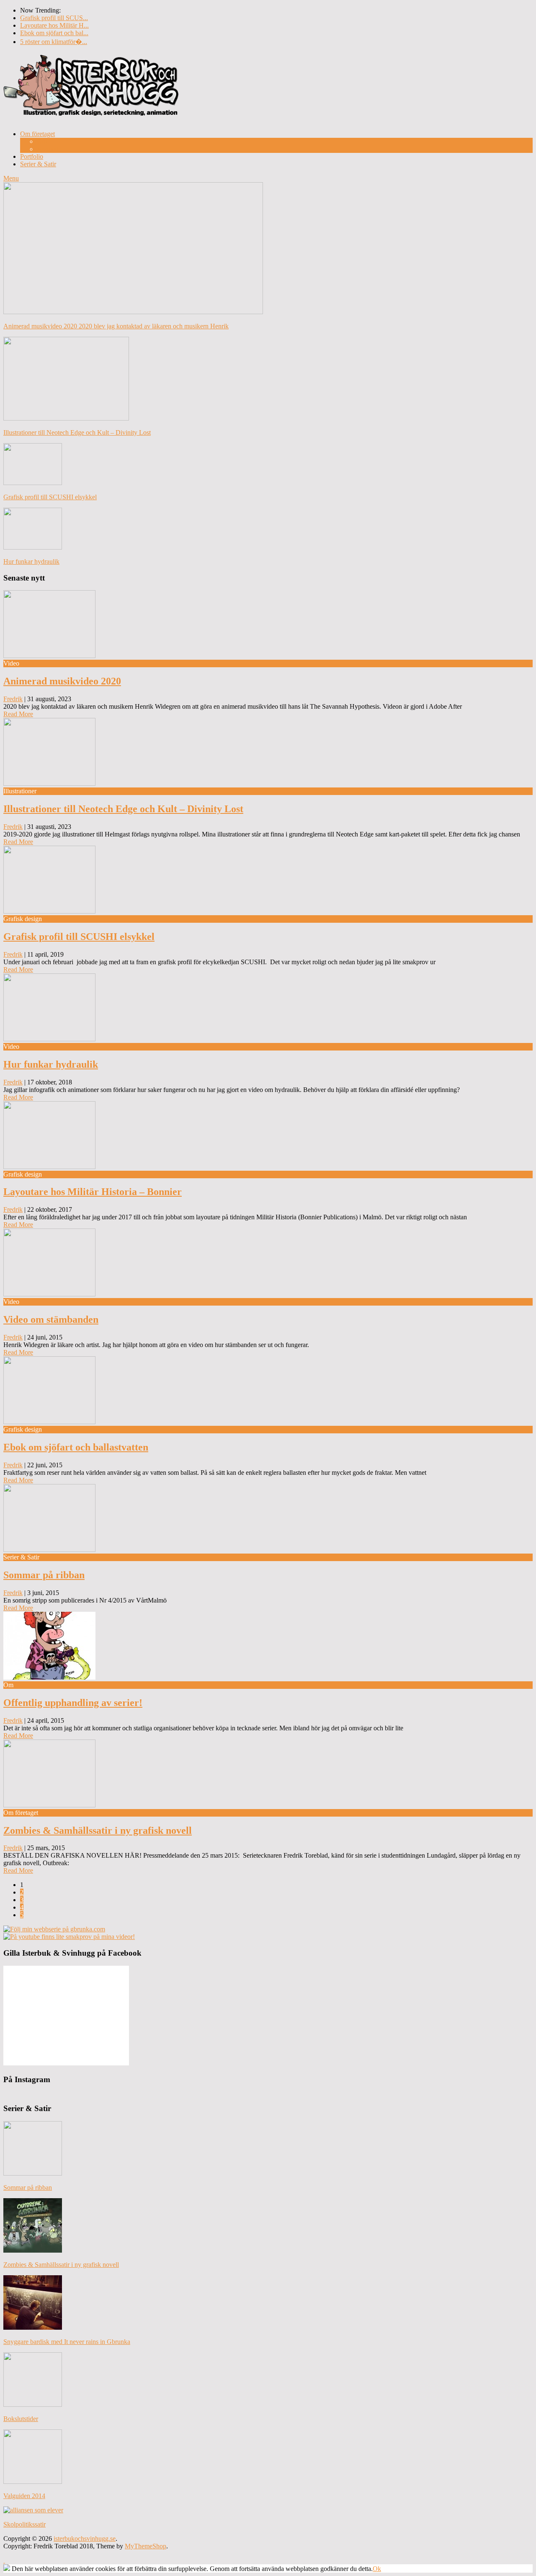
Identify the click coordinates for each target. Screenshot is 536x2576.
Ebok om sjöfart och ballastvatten (76, 1447)
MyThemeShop (146, 2546)
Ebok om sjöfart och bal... (54, 33)
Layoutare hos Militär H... (54, 25)
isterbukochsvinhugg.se (85, 2539)
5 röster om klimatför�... (54, 42)
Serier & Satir (38, 164)
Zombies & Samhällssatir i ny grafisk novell (98, 1830)
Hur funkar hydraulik (51, 1064)
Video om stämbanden (51, 1319)
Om (42, 141)
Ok (377, 2569)
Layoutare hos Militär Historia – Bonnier (93, 1192)
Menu (11, 178)
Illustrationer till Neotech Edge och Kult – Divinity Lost (123, 809)
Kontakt (48, 149)
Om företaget (37, 134)
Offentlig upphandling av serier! (73, 1703)
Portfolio (32, 156)
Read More (18, 714)
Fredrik (13, 699)
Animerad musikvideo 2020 (62, 681)
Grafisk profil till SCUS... (54, 18)
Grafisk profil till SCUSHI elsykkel (79, 937)
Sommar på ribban (44, 1575)
